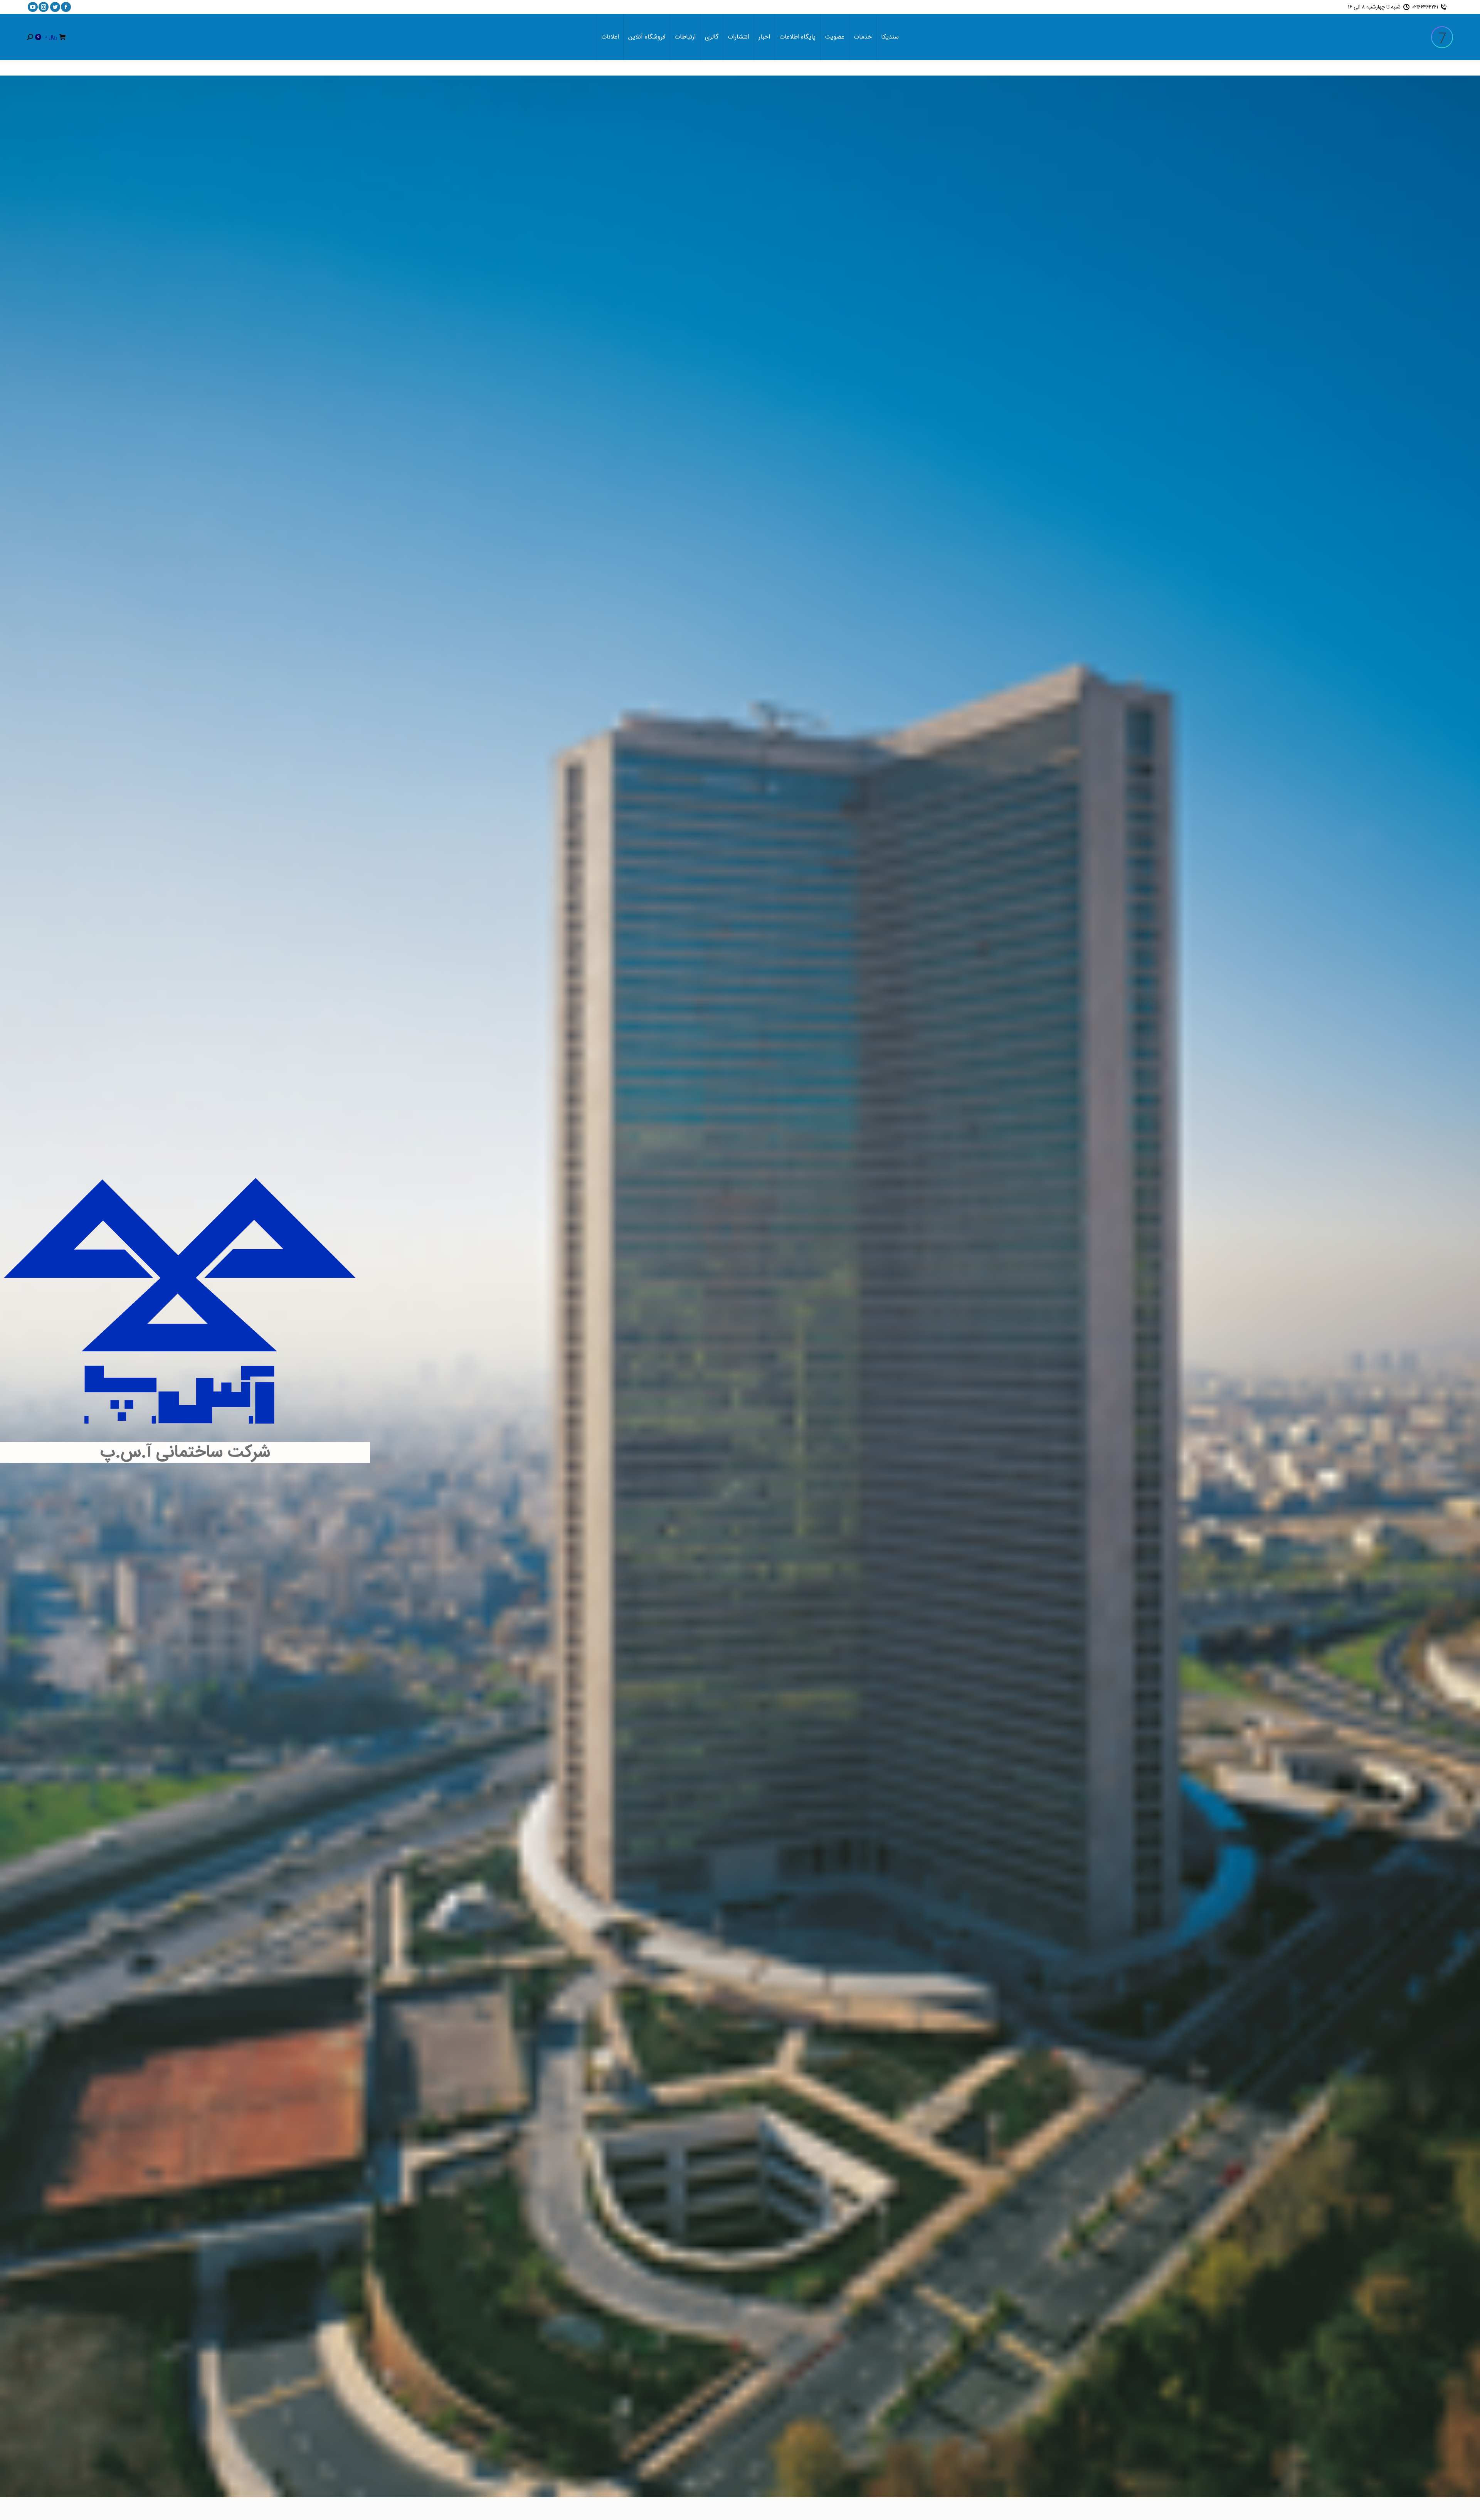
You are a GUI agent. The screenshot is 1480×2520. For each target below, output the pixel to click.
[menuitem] (890, 37)
